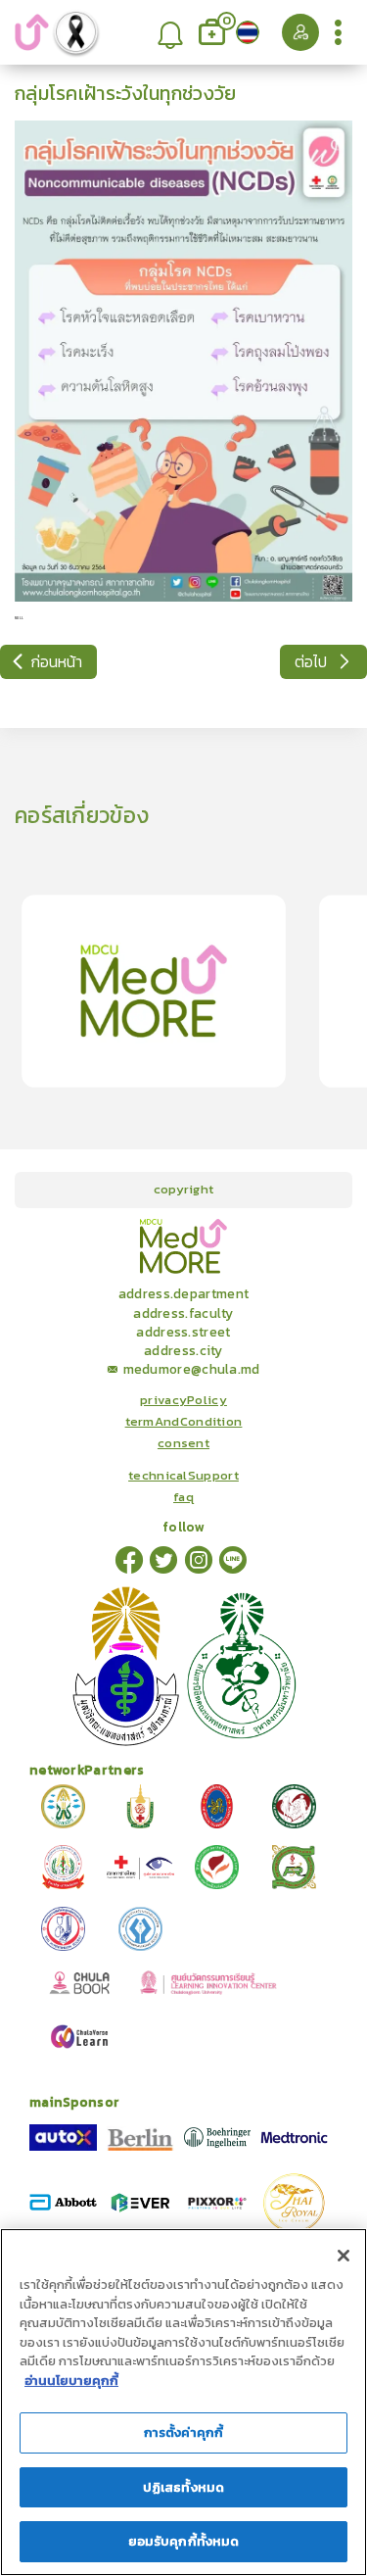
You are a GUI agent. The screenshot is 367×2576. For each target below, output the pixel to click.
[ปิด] (344, 2256)
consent (183, 1443)
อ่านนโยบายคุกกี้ (71, 2381)
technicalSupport (183, 1476)
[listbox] (171, 32)
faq (183, 1497)
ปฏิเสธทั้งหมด (183, 2487)
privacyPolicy (183, 1400)
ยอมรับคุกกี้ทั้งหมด (184, 2541)
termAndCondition (184, 1422)
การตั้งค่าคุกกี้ (183, 2432)
